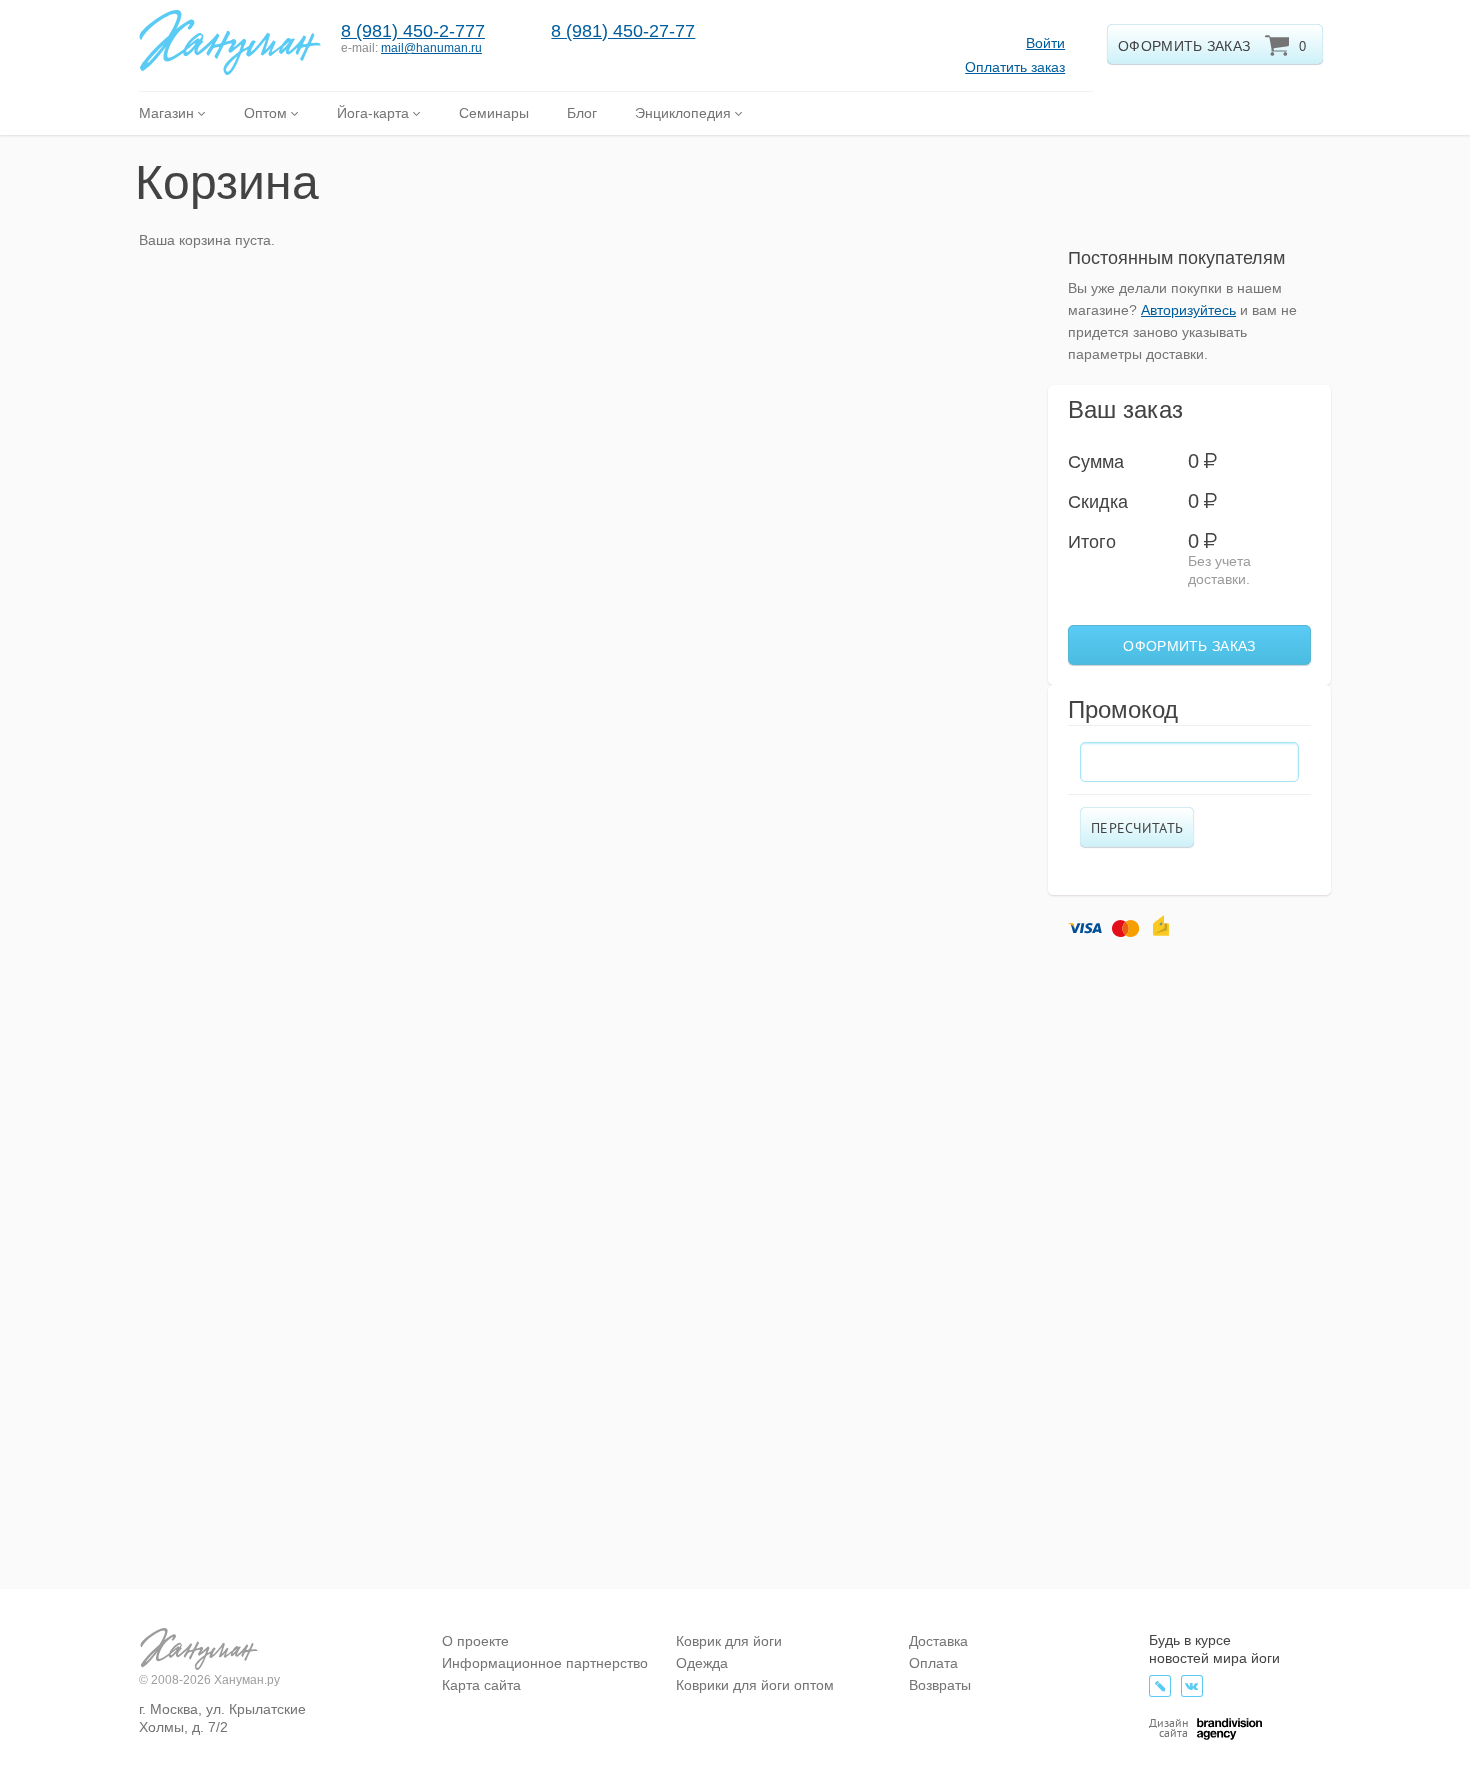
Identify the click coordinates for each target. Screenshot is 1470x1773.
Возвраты (940, 1685)
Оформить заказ (1189, 646)
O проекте (475, 1641)
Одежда (702, 1663)
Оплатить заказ (1015, 67)
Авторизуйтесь (1188, 310)
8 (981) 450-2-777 (413, 31)
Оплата (933, 1663)
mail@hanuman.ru (431, 48)
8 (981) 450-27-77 (623, 31)
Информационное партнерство (545, 1663)
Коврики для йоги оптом (755, 1685)
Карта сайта (481, 1685)
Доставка (938, 1641)
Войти (1045, 43)
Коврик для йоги (729, 1641)
